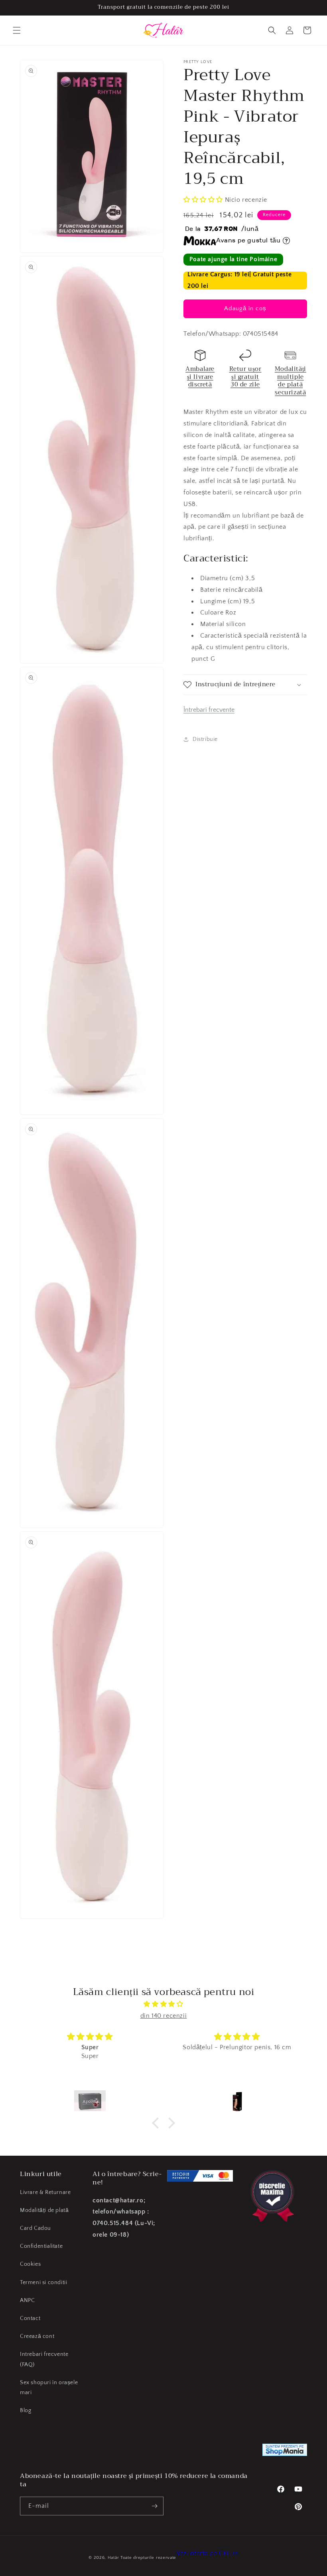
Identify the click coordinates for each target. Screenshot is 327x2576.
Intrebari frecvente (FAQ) (44, 2359)
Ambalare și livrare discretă (200, 377)
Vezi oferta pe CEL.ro (207, 2553)
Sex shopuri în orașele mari (49, 2388)
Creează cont (37, 2336)
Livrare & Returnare (45, 2192)
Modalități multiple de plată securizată (291, 381)
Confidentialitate (41, 2246)
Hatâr (113, 2558)
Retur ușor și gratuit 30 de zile (245, 377)
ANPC (27, 2300)
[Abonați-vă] (154, 2506)
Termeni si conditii (43, 2283)
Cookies (30, 2264)
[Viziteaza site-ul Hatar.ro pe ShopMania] (285, 2452)
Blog (26, 2411)
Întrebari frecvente (209, 710)
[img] (163, 2004)
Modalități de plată (44, 2210)
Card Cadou (35, 2228)
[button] (17, 30)
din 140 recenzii (164, 2016)
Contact (30, 2318)
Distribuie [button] (205, 739)
